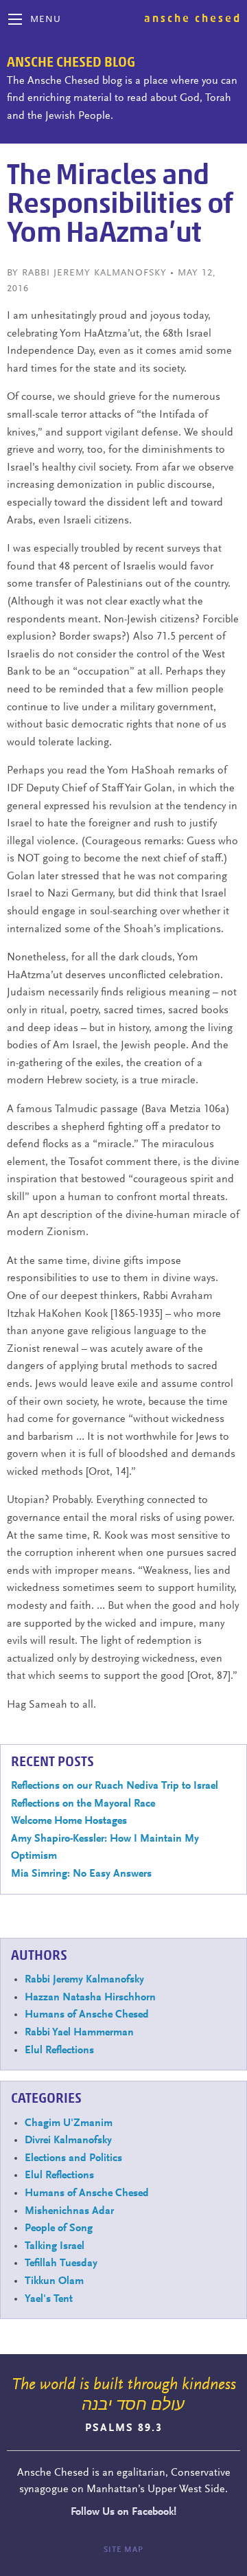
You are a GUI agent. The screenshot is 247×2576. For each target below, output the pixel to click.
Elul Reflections (59, 2050)
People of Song (59, 2228)
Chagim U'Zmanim (69, 2123)
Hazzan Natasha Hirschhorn (90, 1998)
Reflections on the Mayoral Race (83, 1804)
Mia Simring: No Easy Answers (81, 1874)
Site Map (123, 2550)
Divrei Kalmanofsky (68, 2140)
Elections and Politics (73, 2158)
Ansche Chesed (193, 19)
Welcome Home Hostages (69, 1821)
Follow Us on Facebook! (123, 2512)
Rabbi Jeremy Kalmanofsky (84, 1980)
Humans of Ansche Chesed (87, 2015)
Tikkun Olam (54, 2281)
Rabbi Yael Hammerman (79, 2033)
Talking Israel (55, 2246)
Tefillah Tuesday (61, 2263)
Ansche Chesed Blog (71, 63)
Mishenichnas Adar (69, 2211)
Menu (46, 20)
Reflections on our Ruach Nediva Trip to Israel (115, 1786)
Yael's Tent (49, 2299)
